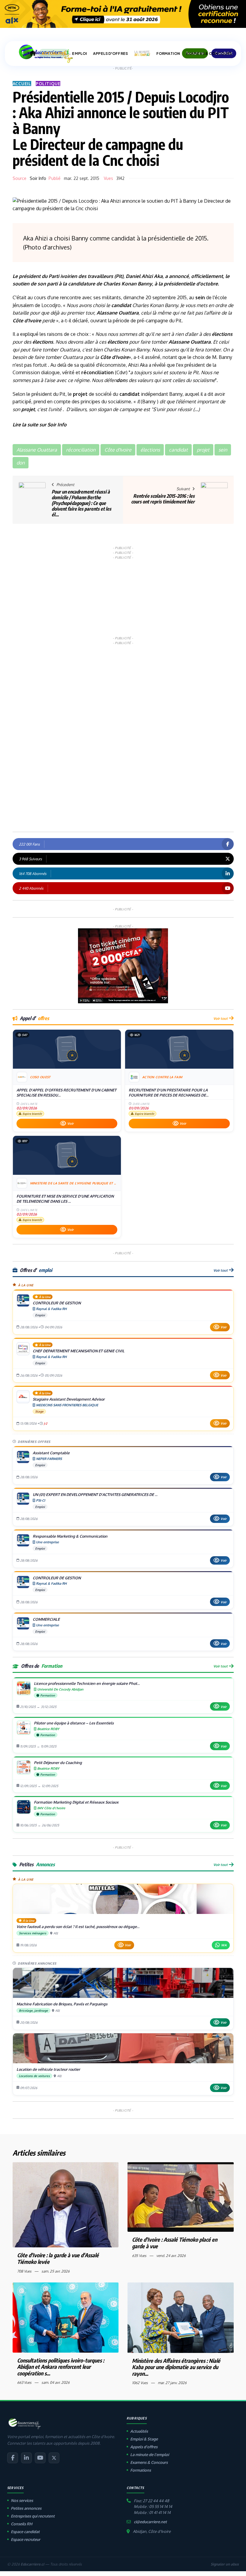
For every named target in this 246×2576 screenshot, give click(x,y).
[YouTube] (40, 2458)
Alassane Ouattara (118, 313)
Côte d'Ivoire (27, 321)
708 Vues (24, 2271)
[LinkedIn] (26, 2458)
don (121, 380)
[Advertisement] (123, 597)
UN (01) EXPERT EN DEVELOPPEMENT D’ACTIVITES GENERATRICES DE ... (95, 1494)
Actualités (139, 2431)
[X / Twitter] (54, 2458)
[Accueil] (33, 53)
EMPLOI (79, 54)
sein (200, 297)
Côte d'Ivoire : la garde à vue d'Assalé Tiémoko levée (58, 2258)
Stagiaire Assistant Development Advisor (69, 1399)
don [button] (21, 463)
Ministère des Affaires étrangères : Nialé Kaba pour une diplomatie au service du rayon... (176, 2367)
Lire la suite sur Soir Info (40, 425)
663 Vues (24, 2382)
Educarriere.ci (32, 2564)
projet (80, 394)
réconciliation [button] (81, 450)
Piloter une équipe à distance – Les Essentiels (74, 1723)
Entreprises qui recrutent (33, 2516)
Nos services (22, 2500)
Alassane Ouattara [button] (37, 450)
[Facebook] (13, 2458)
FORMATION (168, 54)
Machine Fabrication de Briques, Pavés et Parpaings (62, 2004)
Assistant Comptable (51, 1453)
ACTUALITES (54, 54)
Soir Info (38, 178)
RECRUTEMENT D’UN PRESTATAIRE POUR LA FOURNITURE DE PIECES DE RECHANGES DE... (169, 1093)
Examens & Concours (149, 2462)
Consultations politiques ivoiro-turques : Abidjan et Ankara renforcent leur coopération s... (61, 2367)
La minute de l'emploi (150, 2455)
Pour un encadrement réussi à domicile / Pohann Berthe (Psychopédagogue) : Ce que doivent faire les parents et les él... (81, 503)
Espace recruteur (25, 2539)
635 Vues (139, 2256)
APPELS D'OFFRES (110, 54)
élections (222, 334)
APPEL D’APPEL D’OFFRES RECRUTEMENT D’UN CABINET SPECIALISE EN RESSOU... (66, 1093)
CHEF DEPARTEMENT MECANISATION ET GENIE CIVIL (79, 1351)
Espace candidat (25, 2532)
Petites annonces (26, 2508)
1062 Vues (140, 2383)
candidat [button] (178, 450)
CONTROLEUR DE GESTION (57, 1303)
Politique (48, 84)
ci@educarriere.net (150, 2522)
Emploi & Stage (144, 2439)
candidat (78, 284)
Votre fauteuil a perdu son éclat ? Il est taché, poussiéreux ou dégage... (78, 1927)
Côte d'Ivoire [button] (118, 450)
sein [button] (223, 450)
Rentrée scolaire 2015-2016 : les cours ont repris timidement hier (163, 499)
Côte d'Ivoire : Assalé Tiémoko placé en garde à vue (175, 2243)
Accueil (22, 84)
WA (224, 1945)
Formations (141, 2470)
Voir (70, 1124)
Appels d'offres (144, 2447)
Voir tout (220, 1018)
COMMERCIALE (46, 1619)
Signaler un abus (225, 2564)
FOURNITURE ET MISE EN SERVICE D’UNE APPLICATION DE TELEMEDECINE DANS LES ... (65, 1199)
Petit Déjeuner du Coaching (58, 1763)
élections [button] (150, 450)
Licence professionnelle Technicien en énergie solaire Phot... (87, 1683)
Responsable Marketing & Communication (70, 1536)
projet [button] (203, 450)
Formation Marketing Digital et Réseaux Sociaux (76, 1802)
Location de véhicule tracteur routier (48, 2069)
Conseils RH (22, 2524)
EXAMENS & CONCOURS (209, 54)
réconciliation (97, 372)
